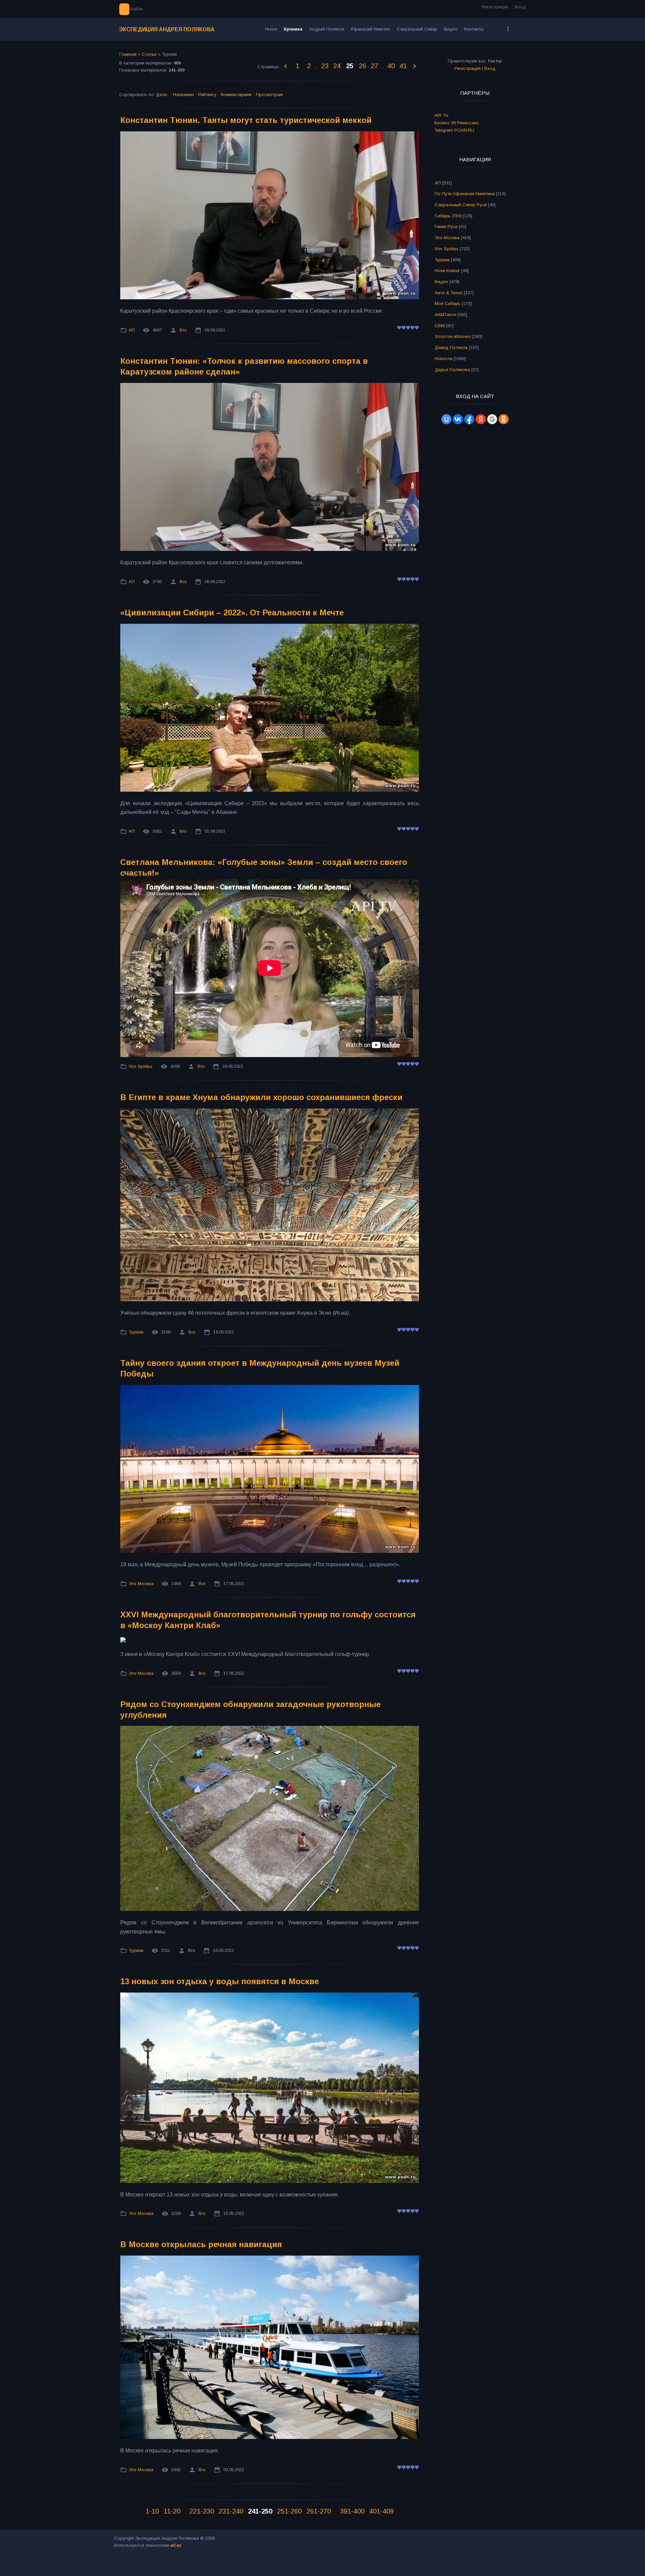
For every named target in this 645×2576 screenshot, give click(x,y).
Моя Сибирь (448, 303)
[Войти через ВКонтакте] (458, 419)
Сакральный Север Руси (461, 205)
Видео (441, 282)
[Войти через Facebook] (469, 419)
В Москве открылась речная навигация (201, 2244)
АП (132, 330)
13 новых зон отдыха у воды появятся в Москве (220, 1981)
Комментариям (236, 95)
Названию (183, 95)
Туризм (136, 1332)
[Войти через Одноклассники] (504, 419)
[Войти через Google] (492, 419)
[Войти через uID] (446, 419)
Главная (128, 54)
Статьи (149, 54)
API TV (441, 115)
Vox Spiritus (141, 1066)
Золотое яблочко (453, 336)
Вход (520, 7)
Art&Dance (445, 315)
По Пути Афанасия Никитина (465, 194)
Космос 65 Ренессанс (457, 123)
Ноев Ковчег (447, 271)
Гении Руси (446, 227)
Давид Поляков (451, 347)
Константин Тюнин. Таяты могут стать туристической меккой (246, 120)
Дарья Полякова (452, 370)
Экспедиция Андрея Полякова (167, 29)
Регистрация (495, 7)
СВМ (440, 326)
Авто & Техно (449, 293)
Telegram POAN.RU (454, 130)
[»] (415, 67)
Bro (183, 330)
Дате (161, 95)
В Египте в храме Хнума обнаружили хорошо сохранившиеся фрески (261, 1097)
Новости (443, 359)
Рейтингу (207, 95)
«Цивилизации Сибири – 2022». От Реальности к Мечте (232, 613)
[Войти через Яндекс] (481, 419)
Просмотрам (269, 95)
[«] (286, 67)
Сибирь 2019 (448, 216)
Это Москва (141, 1584)
